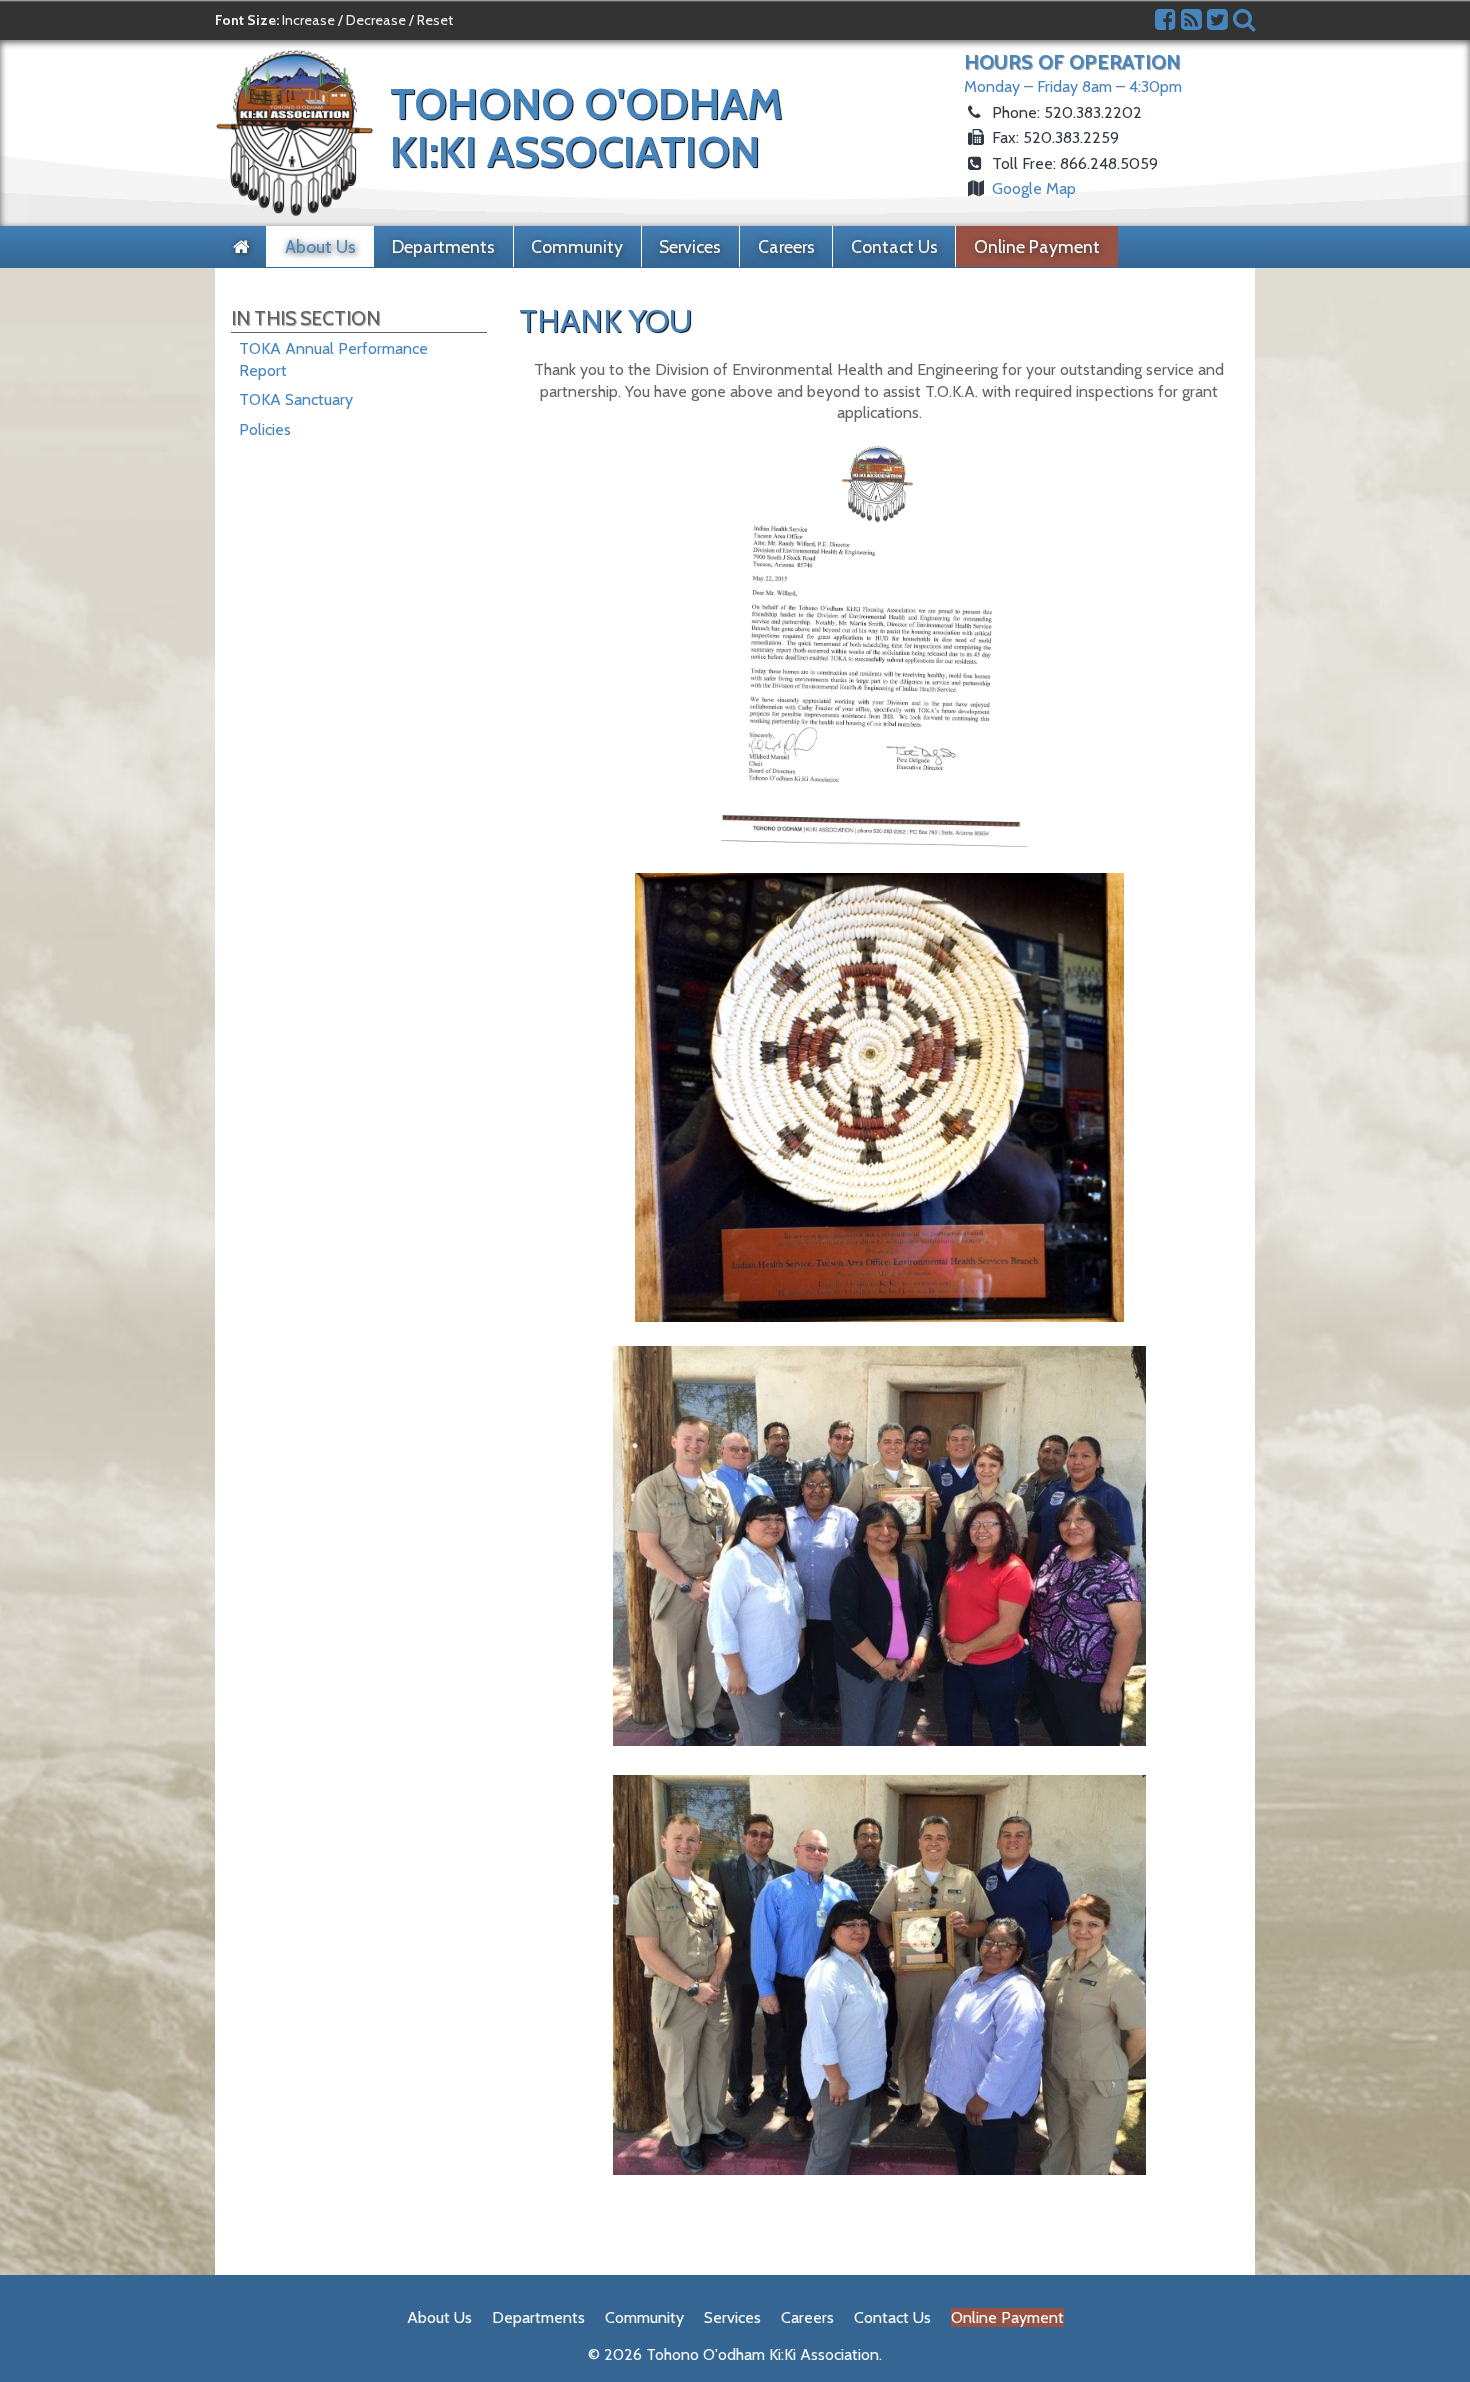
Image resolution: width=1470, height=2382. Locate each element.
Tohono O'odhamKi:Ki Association (586, 127)
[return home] (241, 246)
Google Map (1034, 188)
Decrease (376, 20)
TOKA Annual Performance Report (333, 359)
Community (577, 246)
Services (690, 246)
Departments (443, 246)
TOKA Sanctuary (296, 399)
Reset (435, 20)
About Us (320, 246)
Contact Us (894, 246)
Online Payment (1037, 246)
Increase (308, 20)
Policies (265, 429)
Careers (786, 246)
